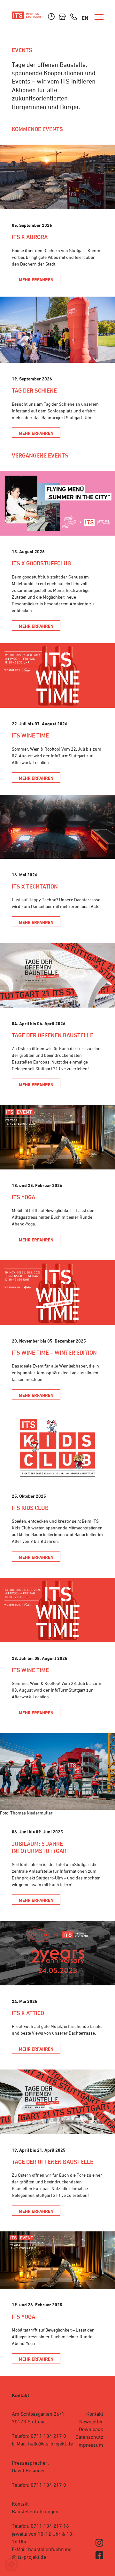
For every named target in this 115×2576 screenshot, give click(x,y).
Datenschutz (89, 2437)
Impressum (90, 2445)
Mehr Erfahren (36, 279)
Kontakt (95, 2414)
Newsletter (91, 2422)
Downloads (91, 2429)
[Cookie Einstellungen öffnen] (11, 2568)
